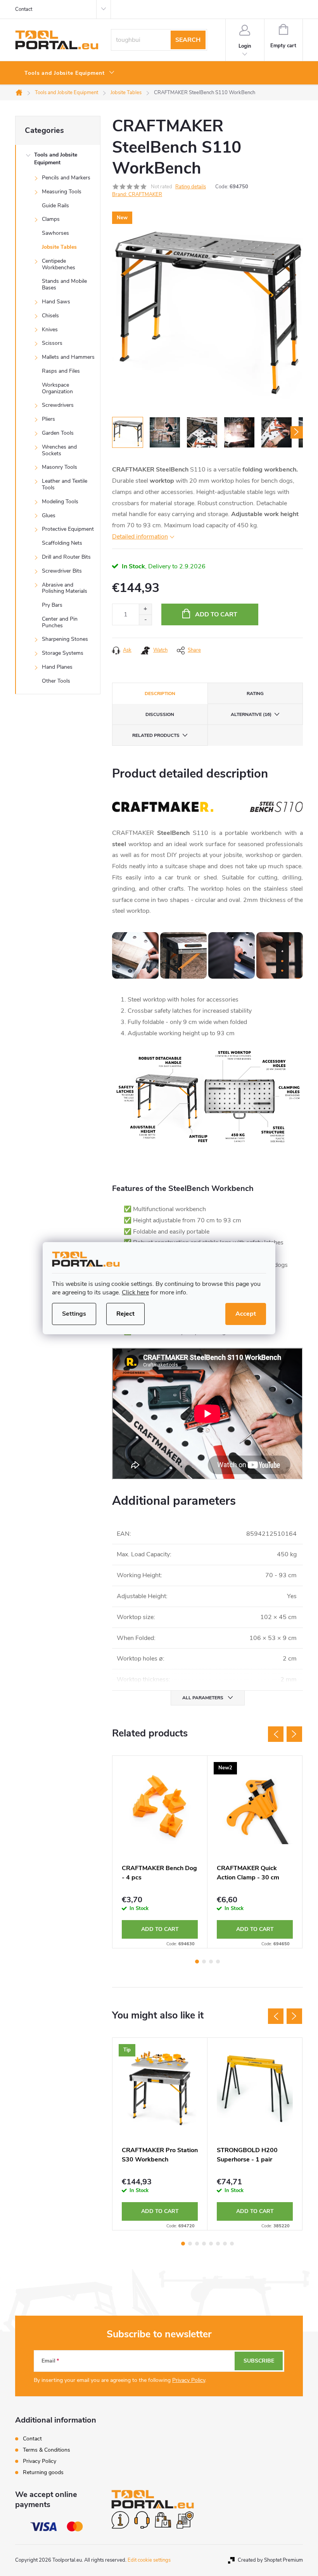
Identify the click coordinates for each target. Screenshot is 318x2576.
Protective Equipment (68, 529)
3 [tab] (211, 1962)
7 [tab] (225, 2244)
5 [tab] (211, 2244)
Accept (246, 1314)
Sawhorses (55, 233)
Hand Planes (57, 667)
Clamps (51, 219)
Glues (49, 515)
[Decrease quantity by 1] (145, 620)
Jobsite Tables (59, 247)
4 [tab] (218, 1962)
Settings (74, 1314)
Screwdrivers (58, 405)
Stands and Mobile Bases (64, 284)
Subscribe (259, 2361)
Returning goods (43, 2472)
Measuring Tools (62, 192)
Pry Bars (52, 605)
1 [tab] (197, 1962)
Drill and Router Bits (66, 557)
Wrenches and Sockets (59, 450)
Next (294, 1734)
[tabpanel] (160, 1852)
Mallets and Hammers (68, 357)
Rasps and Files (61, 371)
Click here (135, 1292)
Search (188, 40)
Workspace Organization (57, 388)
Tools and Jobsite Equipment (56, 159)
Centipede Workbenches (59, 264)
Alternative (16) (251, 714)
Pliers (48, 419)
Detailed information (140, 537)
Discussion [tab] (160, 714)
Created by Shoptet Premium (270, 2560)
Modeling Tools (60, 502)
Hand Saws (56, 302)
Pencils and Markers (66, 178)
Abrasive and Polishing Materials (65, 588)
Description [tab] (160, 693)
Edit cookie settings (149, 2560)
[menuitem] (70, 73)
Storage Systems (63, 653)
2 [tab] (204, 1962)
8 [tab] (232, 2244)
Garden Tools (58, 433)
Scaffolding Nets (62, 543)
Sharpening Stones (65, 639)
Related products (156, 735)
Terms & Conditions (47, 2450)
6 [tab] (218, 2244)
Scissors (52, 343)
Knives (50, 330)
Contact (24, 9)
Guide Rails (55, 206)
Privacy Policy (189, 2380)
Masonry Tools (60, 467)
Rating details (191, 187)
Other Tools (56, 681)
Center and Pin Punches (60, 622)
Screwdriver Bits (62, 571)
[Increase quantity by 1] (145, 609)
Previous (276, 1734)
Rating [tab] (255, 693)
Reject (125, 1314)
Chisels (50, 316)
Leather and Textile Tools (65, 484)
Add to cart (216, 614)
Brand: (137, 194)
